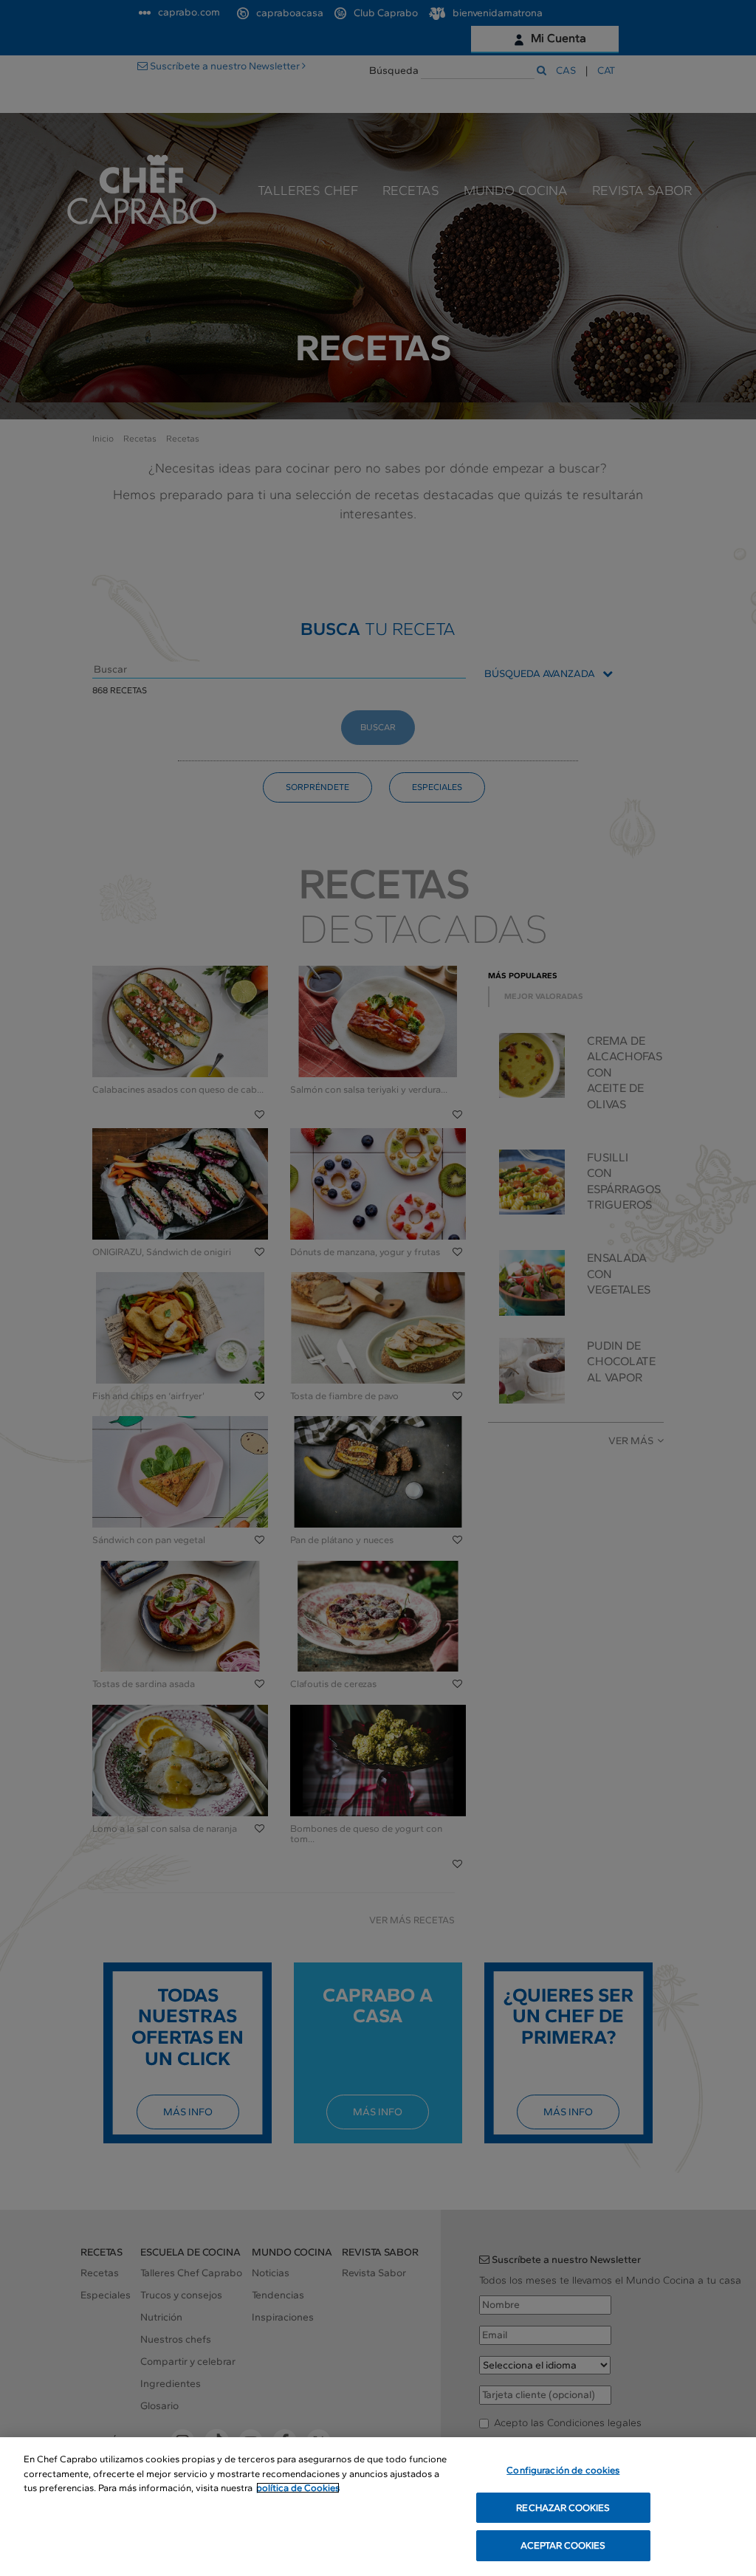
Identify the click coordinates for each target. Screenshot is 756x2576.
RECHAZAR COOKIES (563, 2508)
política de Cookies (298, 2488)
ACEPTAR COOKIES (563, 2545)
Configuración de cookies (563, 2470)
